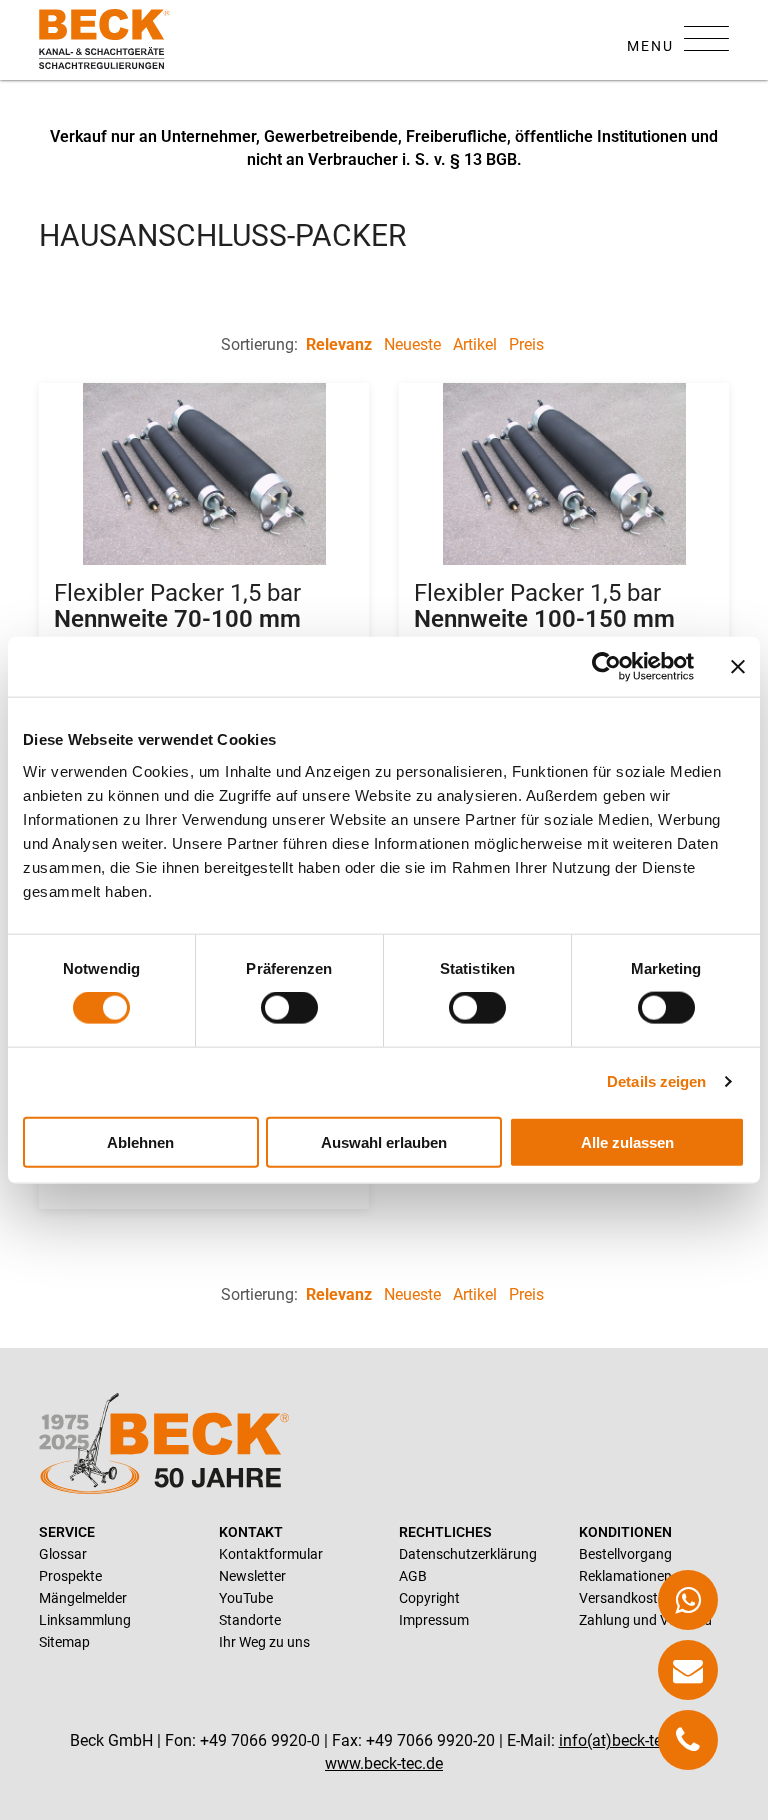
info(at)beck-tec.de (625, 1740)
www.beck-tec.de (384, 1763)
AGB (413, 1576)
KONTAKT (251, 1532)
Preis (526, 344)
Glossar (63, 1554)
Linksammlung (85, 1620)
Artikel (475, 344)
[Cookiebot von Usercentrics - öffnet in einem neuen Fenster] (606, 667)
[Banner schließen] (738, 667)
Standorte (250, 1620)
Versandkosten (626, 1598)
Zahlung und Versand (645, 1620)
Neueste (412, 344)
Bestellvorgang (625, 1554)
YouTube (246, 1598)
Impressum (434, 1620)
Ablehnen (140, 1141)
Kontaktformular (271, 1554)
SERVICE (67, 1532)
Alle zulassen (627, 1141)
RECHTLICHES (445, 1532)
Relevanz (339, 344)
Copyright (429, 1598)
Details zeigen (656, 1081)
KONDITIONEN (625, 1532)
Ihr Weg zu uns (264, 1642)
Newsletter (252, 1576)
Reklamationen (625, 1576)
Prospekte (70, 1576)
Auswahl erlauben (384, 1141)
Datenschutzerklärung (468, 1554)
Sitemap (64, 1642)
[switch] (289, 1008)
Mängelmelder (83, 1598)
